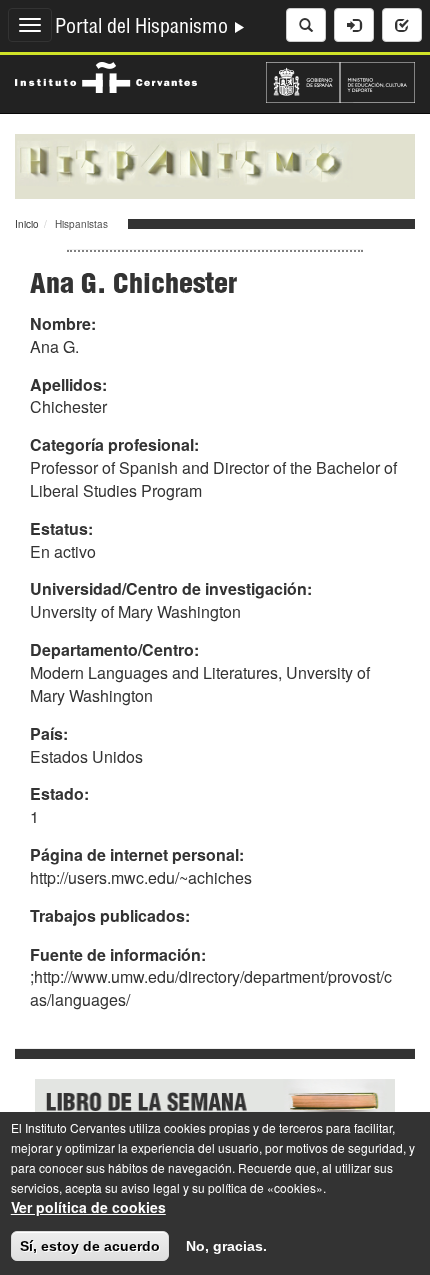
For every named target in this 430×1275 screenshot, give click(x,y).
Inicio (27, 224)
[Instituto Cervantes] (106, 75)
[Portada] (215, 164)
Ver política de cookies (88, 1207)
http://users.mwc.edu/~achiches (141, 877)
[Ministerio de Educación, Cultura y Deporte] (340, 80)
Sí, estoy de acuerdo (90, 1246)
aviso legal (150, 1187)
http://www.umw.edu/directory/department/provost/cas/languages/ (211, 988)
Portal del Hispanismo (144, 29)
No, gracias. (226, 1246)
